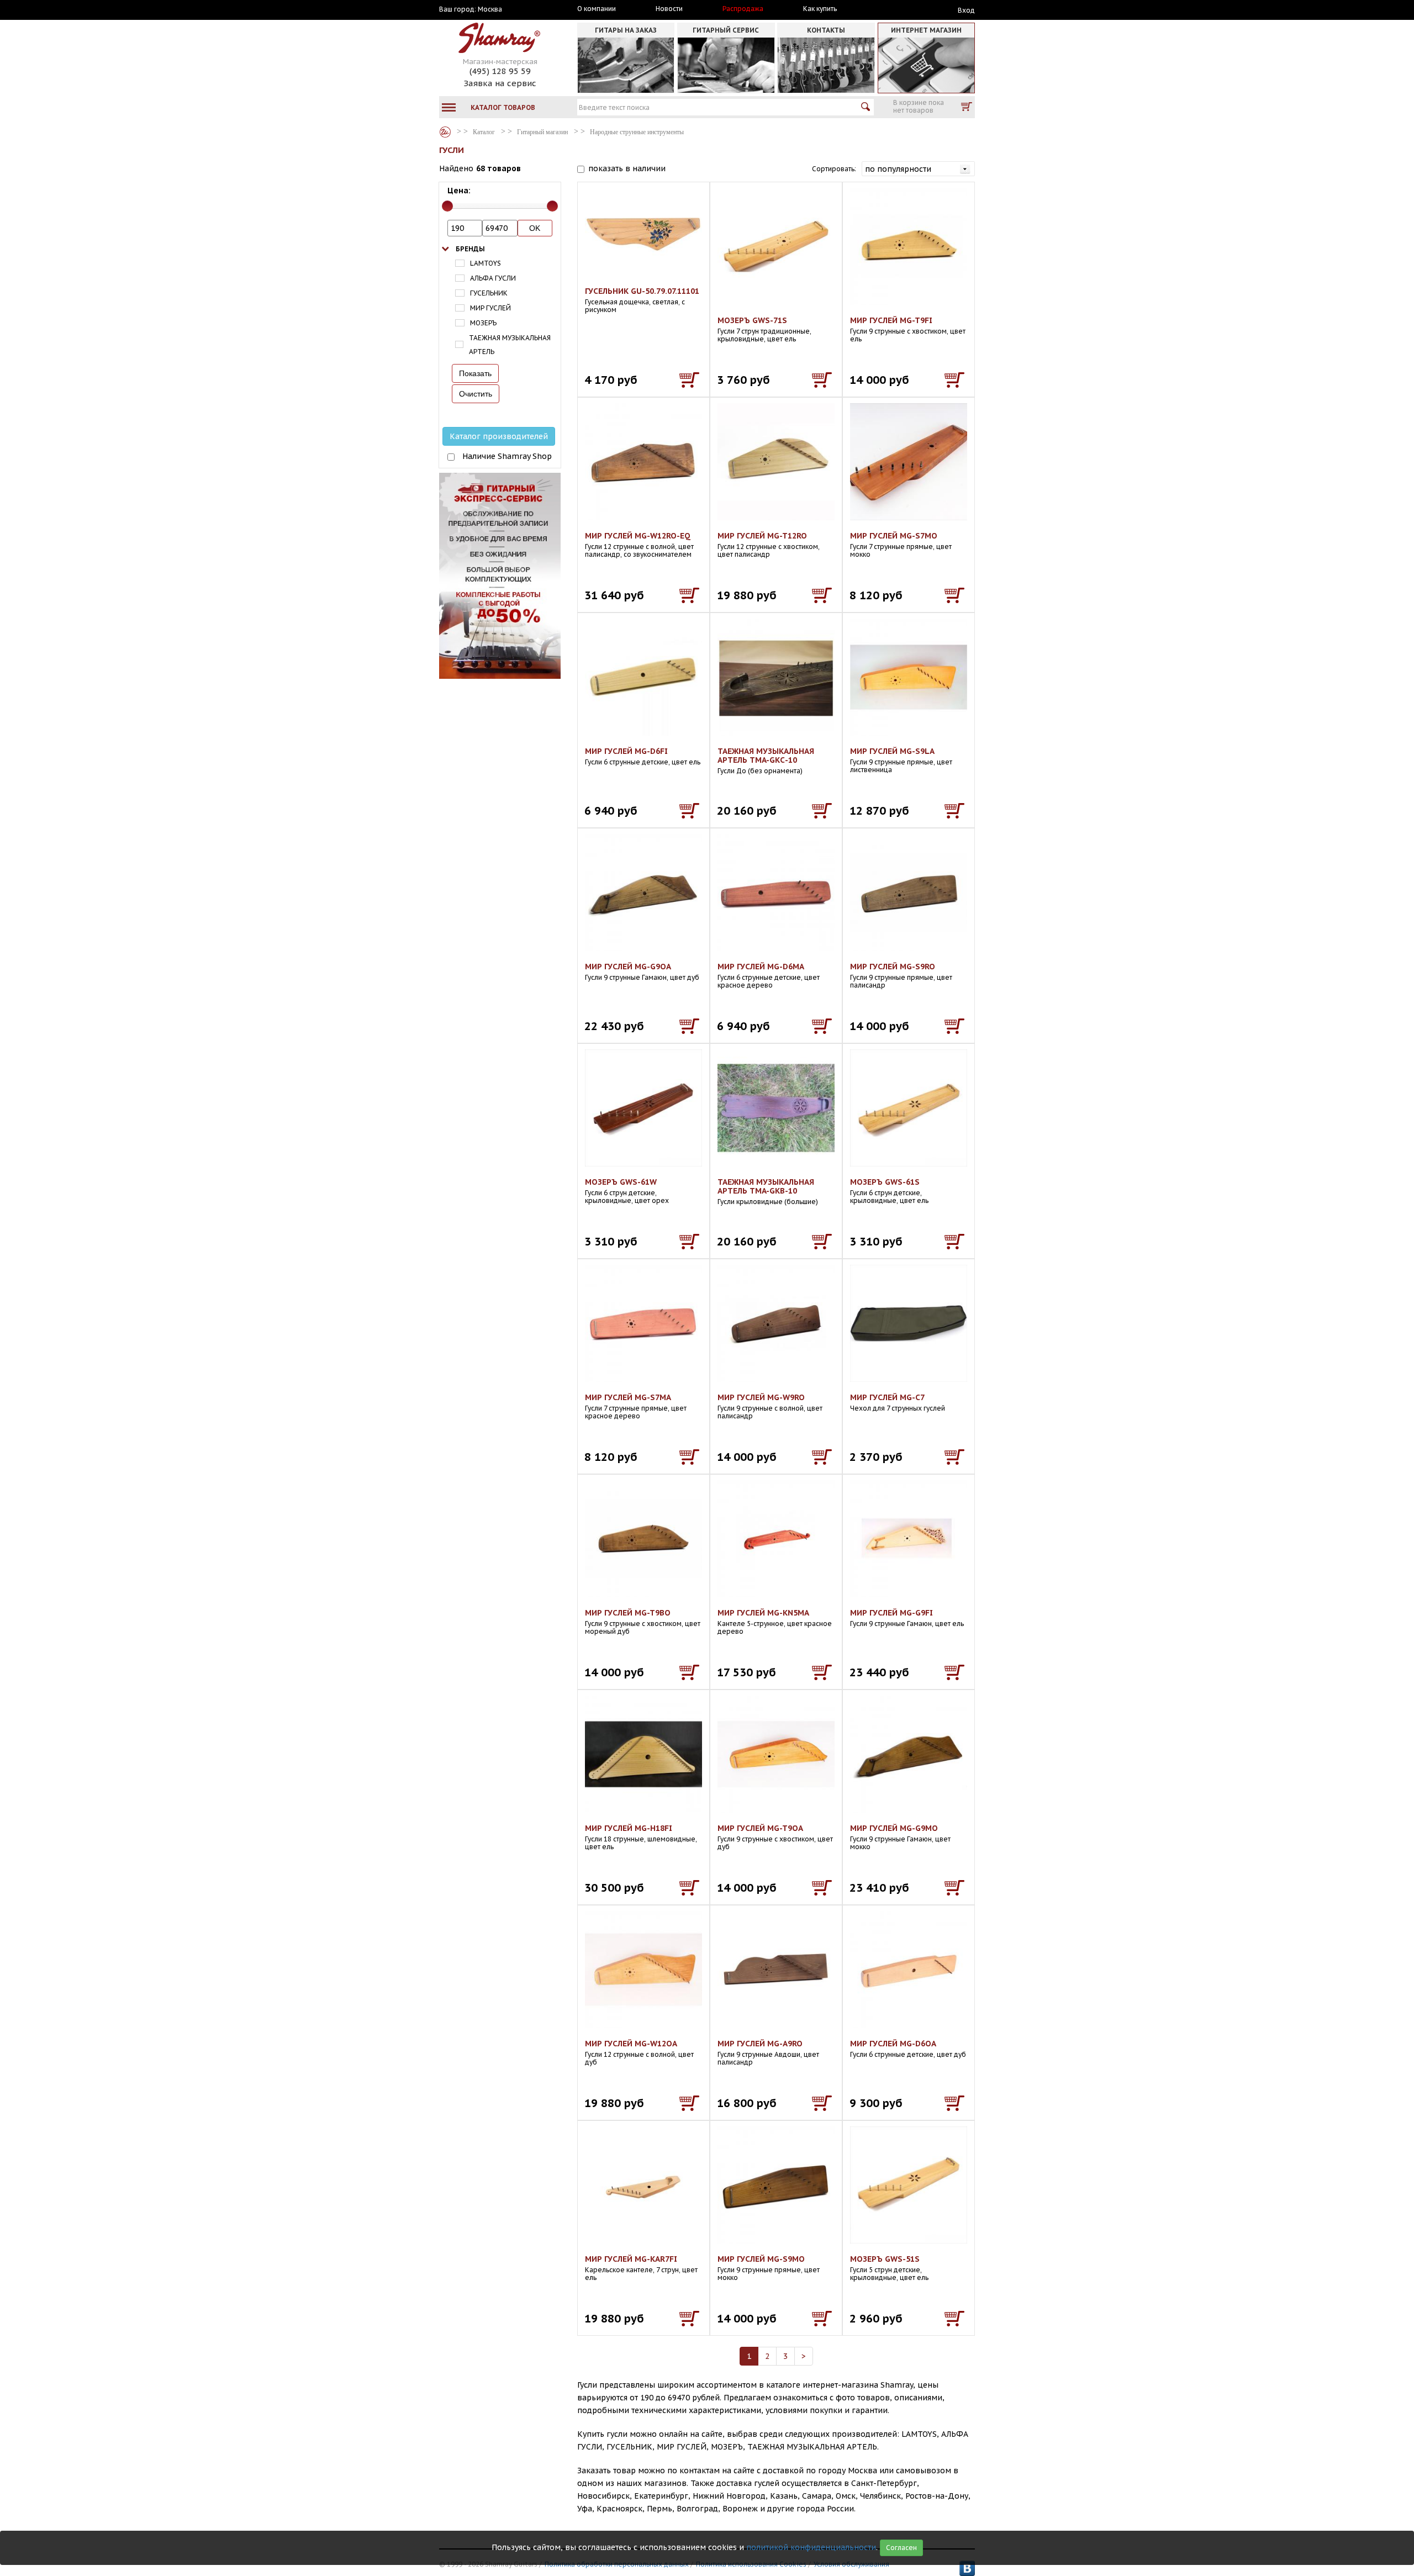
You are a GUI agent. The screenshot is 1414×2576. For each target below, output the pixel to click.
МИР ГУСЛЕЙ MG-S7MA (628, 1397)
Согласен (901, 2548)
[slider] (447, 206)
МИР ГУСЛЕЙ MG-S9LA (892, 751)
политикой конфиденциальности (811, 2547)
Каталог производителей (499, 436)
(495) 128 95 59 (500, 71)
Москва (490, 9)
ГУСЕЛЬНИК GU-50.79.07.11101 (642, 291)
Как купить (820, 9)
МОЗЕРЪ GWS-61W (621, 1182)
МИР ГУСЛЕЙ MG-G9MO (894, 1828)
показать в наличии (627, 168)
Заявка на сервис (500, 83)
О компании (597, 9)
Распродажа (743, 9)
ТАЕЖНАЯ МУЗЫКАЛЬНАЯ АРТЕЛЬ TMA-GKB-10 (766, 1186)
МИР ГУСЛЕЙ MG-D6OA (893, 2044)
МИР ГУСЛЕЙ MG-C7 (887, 1397)
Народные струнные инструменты (637, 132)
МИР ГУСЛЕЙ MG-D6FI (626, 751)
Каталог (445, 132)
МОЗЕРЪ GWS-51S (885, 2259)
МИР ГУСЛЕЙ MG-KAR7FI (631, 2259)
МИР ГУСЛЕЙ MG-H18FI (629, 1828)
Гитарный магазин (542, 132)
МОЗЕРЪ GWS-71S (752, 320)
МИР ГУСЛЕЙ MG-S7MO (894, 536)
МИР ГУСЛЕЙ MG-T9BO (628, 1613)
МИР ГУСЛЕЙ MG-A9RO (760, 2044)
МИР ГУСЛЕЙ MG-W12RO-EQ (638, 536)
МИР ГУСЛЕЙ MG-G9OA (628, 967)
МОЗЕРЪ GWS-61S (885, 1182)
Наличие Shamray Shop (507, 456)
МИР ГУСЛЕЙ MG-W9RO (761, 1397)
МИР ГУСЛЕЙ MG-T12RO (762, 536)
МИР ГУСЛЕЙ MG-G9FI (891, 1613)
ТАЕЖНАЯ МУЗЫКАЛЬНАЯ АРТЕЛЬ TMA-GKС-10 (766, 756)
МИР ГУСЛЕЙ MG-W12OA (631, 2044)
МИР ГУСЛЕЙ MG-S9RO (893, 967)
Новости (669, 9)
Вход (966, 10)
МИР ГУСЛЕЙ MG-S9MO (761, 2259)
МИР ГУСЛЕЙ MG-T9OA (760, 1828)
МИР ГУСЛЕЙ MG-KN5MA (763, 1613)
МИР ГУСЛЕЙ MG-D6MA (761, 967)
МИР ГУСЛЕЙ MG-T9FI (891, 320)
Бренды (470, 249)
